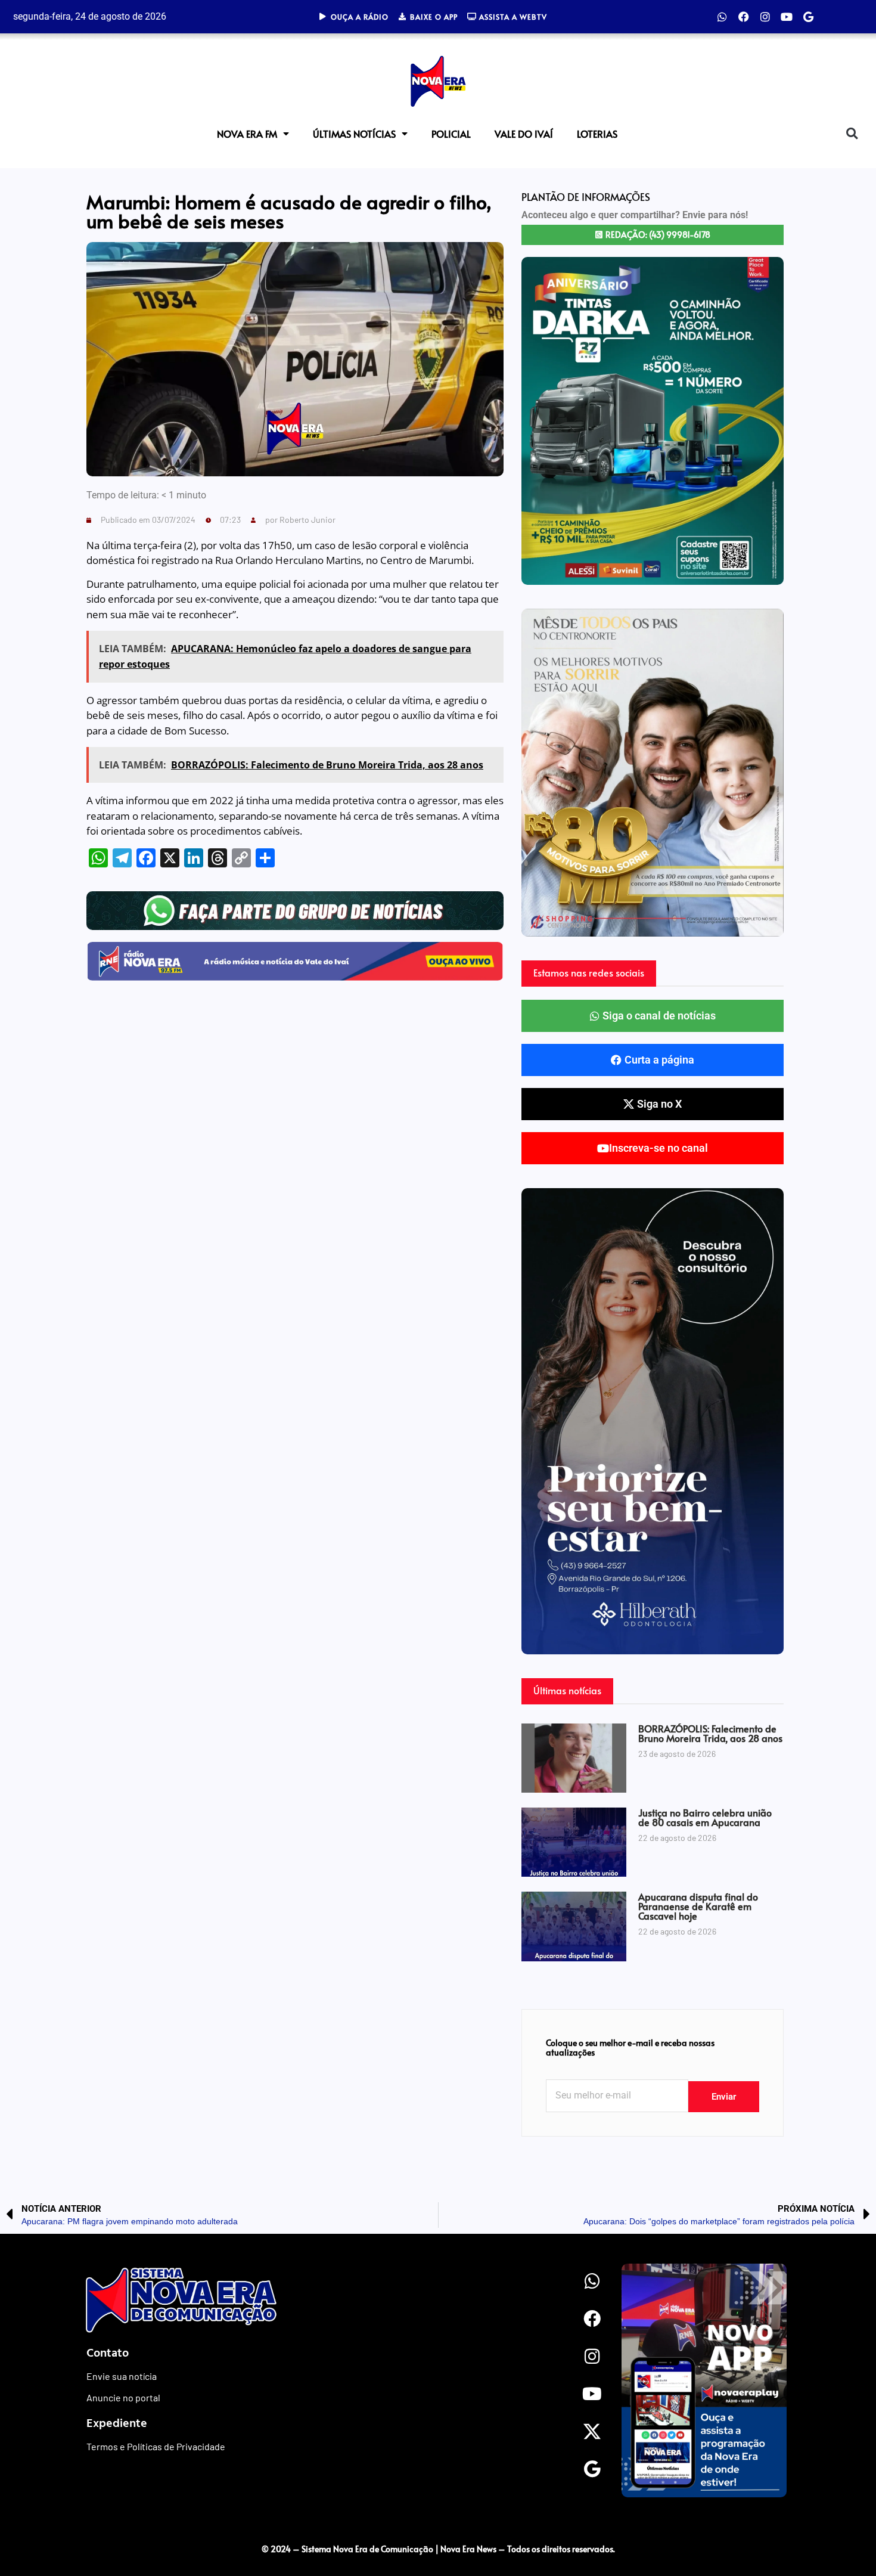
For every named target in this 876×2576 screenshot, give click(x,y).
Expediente (117, 2422)
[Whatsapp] (722, 17)
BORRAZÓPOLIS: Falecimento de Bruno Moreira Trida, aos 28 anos (710, 1733)
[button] (852, 133)
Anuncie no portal (123, 2397)
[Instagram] (765, 17)
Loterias (597, 134)
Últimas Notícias (354, 134)
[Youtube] (787, 17)
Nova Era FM (247, 134)
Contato (108, 2352)
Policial (451, 134)
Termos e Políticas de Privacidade (156, 2446)
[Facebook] (744, 17)
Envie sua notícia (122, 2376)
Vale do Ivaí (524, 134)
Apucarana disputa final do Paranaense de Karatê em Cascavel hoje (698, 1906)
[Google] (808, 17)
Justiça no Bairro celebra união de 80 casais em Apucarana (705, 1817)
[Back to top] (843, 2524)
